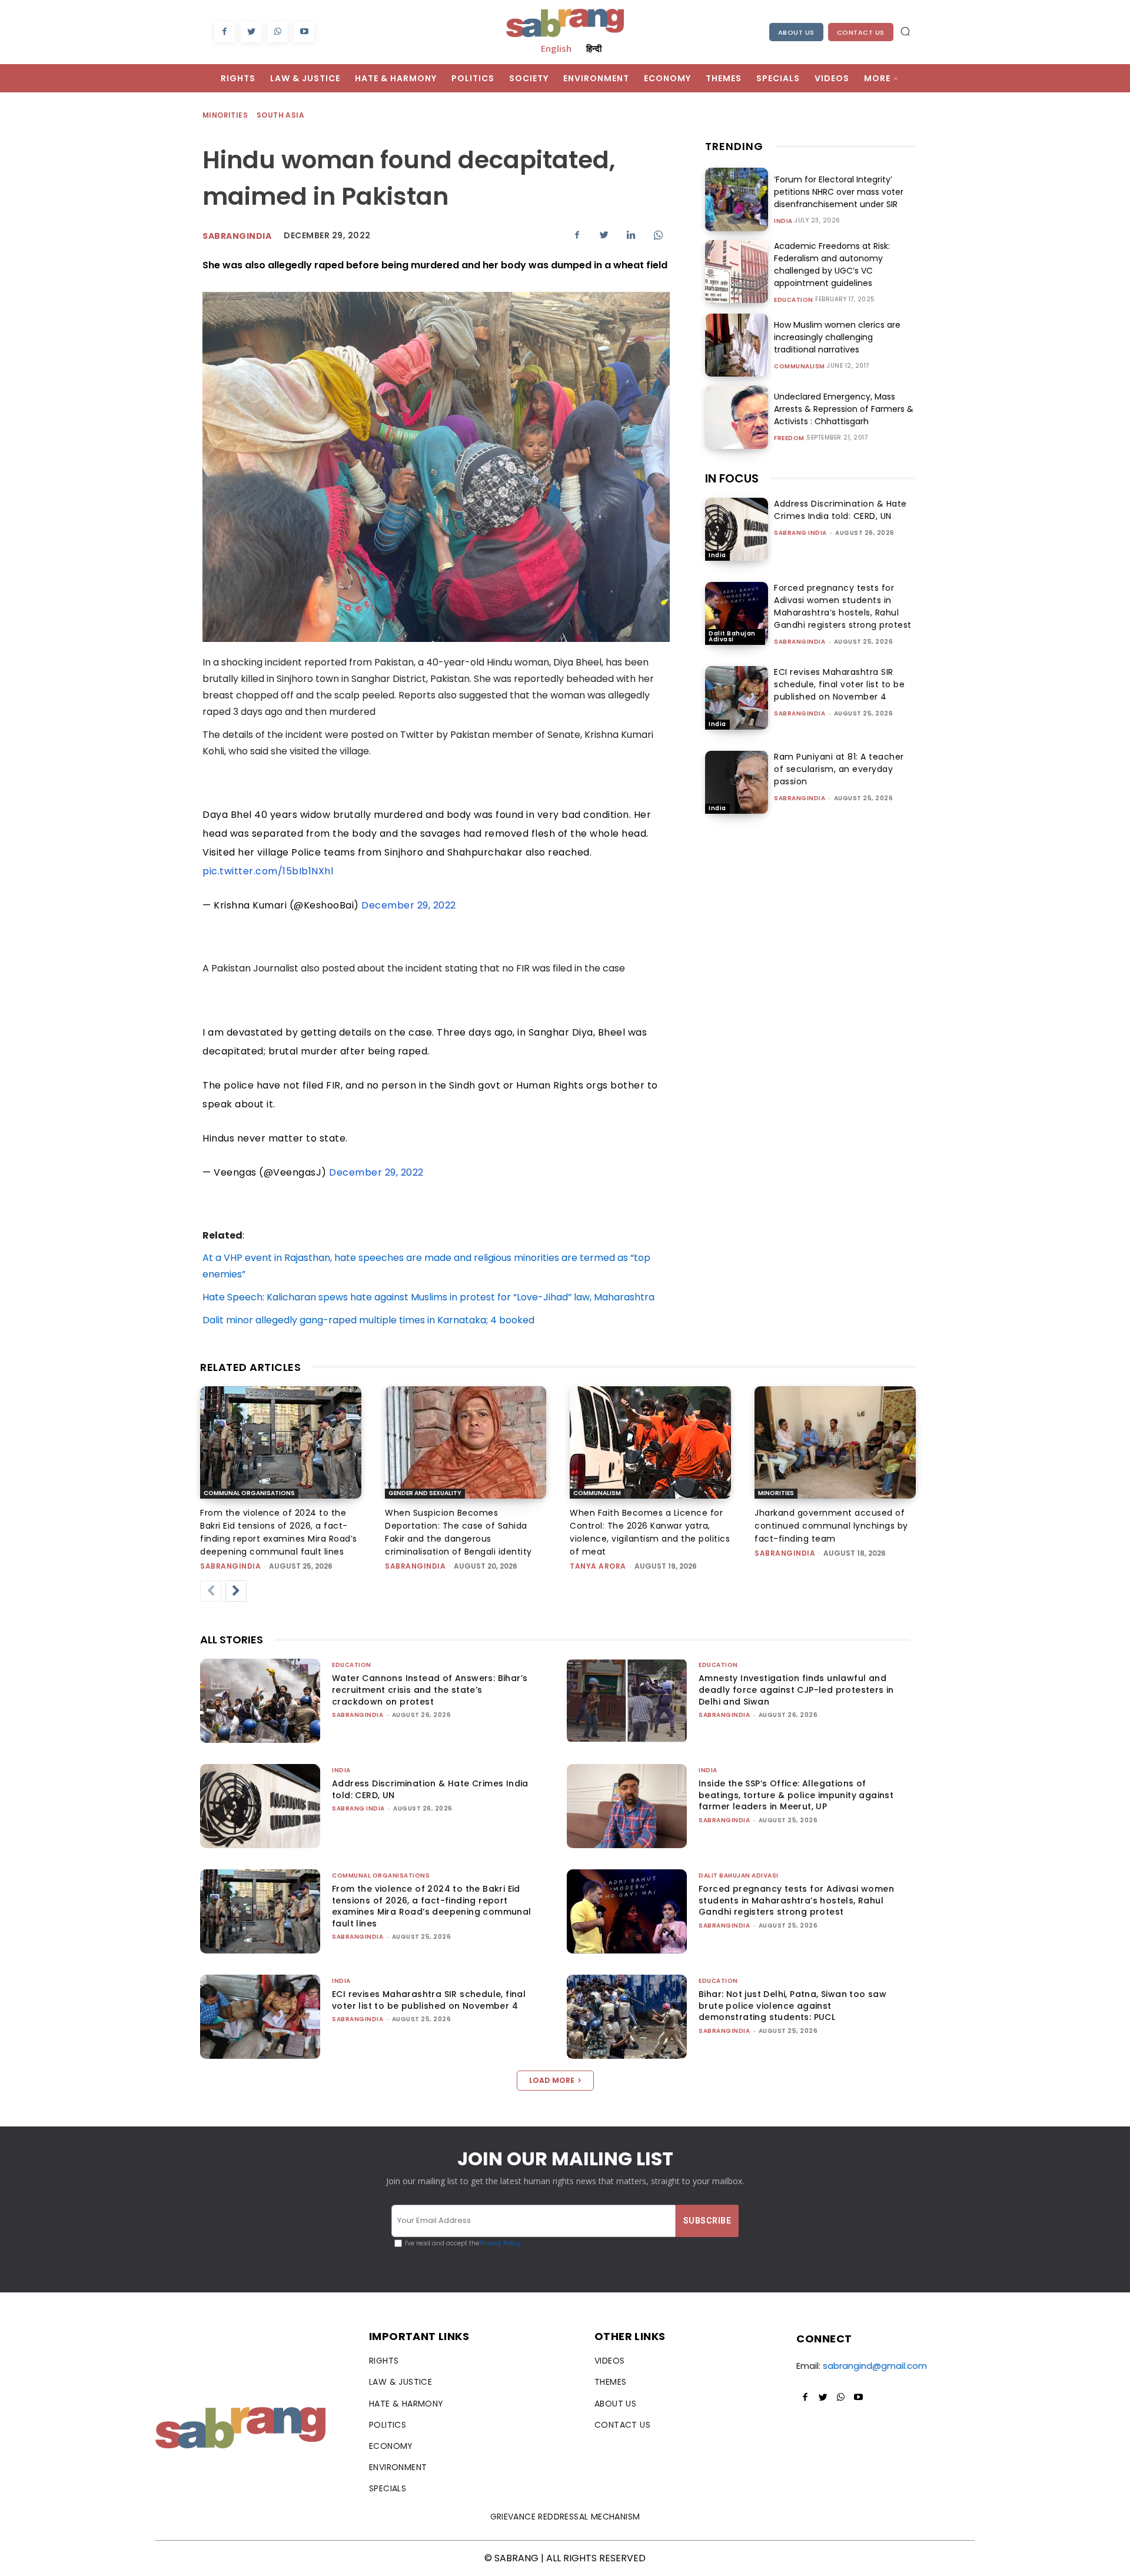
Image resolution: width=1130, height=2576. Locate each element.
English (556, 48)
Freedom (789, 438)
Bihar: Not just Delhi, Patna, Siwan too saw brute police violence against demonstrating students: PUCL (792, 2006)
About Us (796, 32)
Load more (552, 2080)
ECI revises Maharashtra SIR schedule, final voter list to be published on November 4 (839, 684)
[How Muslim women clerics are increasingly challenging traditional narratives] (737, 345)
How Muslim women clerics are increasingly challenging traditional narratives (837, 337)
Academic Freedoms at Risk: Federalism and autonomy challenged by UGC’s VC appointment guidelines (832, 264)
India (783, 221)
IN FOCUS (732, 478)
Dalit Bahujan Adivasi (732, 636)
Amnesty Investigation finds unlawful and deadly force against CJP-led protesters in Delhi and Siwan (796, 1690)
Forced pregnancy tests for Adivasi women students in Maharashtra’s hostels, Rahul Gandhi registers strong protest (843, 606)
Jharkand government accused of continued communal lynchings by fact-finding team (831, 1526)
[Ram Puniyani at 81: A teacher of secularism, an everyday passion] (737, 782)
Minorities (225, 115)
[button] (905, 31)
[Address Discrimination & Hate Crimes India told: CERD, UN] (737, 529)
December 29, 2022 (409, 905)
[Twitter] (251, 32)
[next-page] (236, 1591)
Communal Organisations (249, 1493)
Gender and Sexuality (425, 1493)
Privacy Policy (500, 2243)
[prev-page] (211, 1591)
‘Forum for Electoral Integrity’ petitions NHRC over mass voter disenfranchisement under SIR (839, 192)
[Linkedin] (631, 235)
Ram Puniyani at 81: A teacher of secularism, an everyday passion (839, 769)
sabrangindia (800, 642)
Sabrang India (800, 533)
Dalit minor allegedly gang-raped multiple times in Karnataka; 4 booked (368, 1320)
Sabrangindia (237, 236)
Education (794, 300)
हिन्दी (594, 48)
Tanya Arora (598, 1566)
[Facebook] (225, 32)
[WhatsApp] (277, 32)
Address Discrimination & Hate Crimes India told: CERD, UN (840, 510)
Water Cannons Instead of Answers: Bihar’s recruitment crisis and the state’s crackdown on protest (430, 1690)
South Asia (280, 115)
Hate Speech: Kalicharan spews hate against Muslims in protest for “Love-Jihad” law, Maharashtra (428, 1297)
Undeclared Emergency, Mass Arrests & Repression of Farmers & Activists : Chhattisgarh (844, 409)
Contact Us (861, 32)
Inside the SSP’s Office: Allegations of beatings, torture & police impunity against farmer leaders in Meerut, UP (796, 1795)
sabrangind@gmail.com (875, 2366)
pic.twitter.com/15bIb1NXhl (268, 871)
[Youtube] (304, 32)
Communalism (800, 367)
